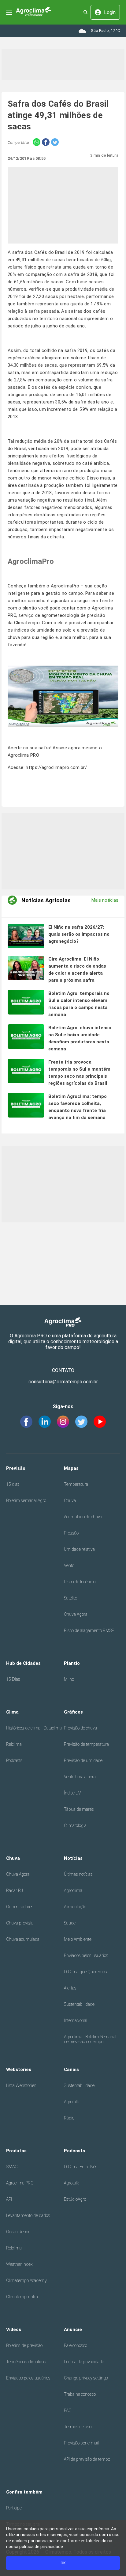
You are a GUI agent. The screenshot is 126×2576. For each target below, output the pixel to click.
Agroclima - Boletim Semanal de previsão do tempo (90, 2039)
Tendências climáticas (26, 2362)
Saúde (70, 1923)
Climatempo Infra (22, 2297)
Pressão (71, 1533)
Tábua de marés (79, 1809)
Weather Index (19, 2264)
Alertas (70, 1988)
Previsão (16, 1468)
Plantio (72, 1663)
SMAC (12, 2167)
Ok (63, 2563)
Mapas (71, 1468)
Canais (71, 2070)
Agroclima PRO (20, 2183)
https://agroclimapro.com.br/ (56, 767)
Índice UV (72, 1793)
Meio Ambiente (78, 1939)
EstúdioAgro (75, 2199)
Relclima (14, 1744)
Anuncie (73, 2329)
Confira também (24, 2492)
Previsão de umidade (83, 1760)
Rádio (69, 2118)
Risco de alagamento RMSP (89, 1630)
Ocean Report (19, 2232)
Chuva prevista (20, 1923)
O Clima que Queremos (85, 1972)
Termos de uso (78, 2427)
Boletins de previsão (24, 2345)
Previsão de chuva (80, 1728)
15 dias (13, 1484)
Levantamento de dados (28, 2215)
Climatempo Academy (26, 2280)
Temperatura (76, 1484)
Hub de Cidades (23, 1663)
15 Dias (13, 1679)
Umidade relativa (79, 1549)
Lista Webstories (21, 2085)
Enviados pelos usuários (86, 1955)
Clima (12, 1712)
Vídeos (14, 2329)
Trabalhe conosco (80, 2394)
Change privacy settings (86, 2378)
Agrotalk (71, 2102)
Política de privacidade (84, 2362)
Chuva (70, 1500)
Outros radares (20, 1907)
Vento (69, 1565)
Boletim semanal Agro (26, 1500)
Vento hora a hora (80, 1777)
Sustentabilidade (79, 2004)
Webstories (19, 2070)
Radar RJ (15, 1890)
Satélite (70, 1598)
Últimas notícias (78, 1874)
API (9, 2199)
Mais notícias (105, 900)
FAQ (68, 2410)
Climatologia (75, 1825)
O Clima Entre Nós (81, 2167)
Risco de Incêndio (80, 1582)
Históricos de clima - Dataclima (34, 1728)
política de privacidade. (42, 2547)
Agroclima (73, 1890)
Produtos (16, 2151)
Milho (69, 1679)
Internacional (76, 2020)
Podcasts (14, 1760)
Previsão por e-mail (81, 2443)
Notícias (73, 1858)
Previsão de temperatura (86, 1744)
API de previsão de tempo (87, 2459)
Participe (14, 2508)
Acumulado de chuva (83, 1517)
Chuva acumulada (23, 1939)
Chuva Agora (76, 1614)
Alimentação (75, 1907)
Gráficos (73, 1712)
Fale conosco (76, 2345)
